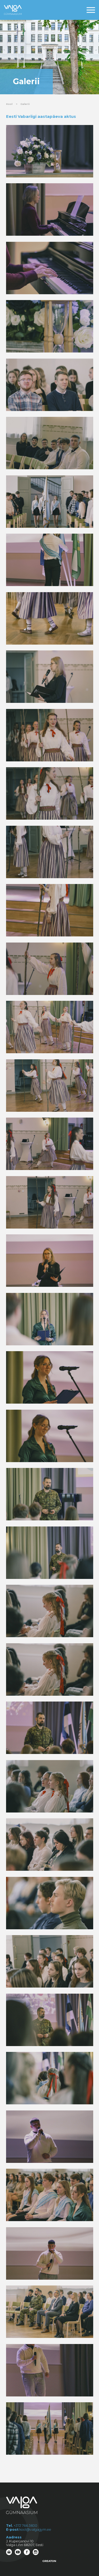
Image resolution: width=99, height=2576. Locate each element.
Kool (9, 104)
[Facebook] (27, 2552)
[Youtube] (18, 2552)
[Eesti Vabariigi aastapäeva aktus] (50, 151)
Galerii (25, 104)
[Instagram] (36, 2552)
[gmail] (10, 2552)
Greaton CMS (49, 2561)
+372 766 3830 (25, 2526)
